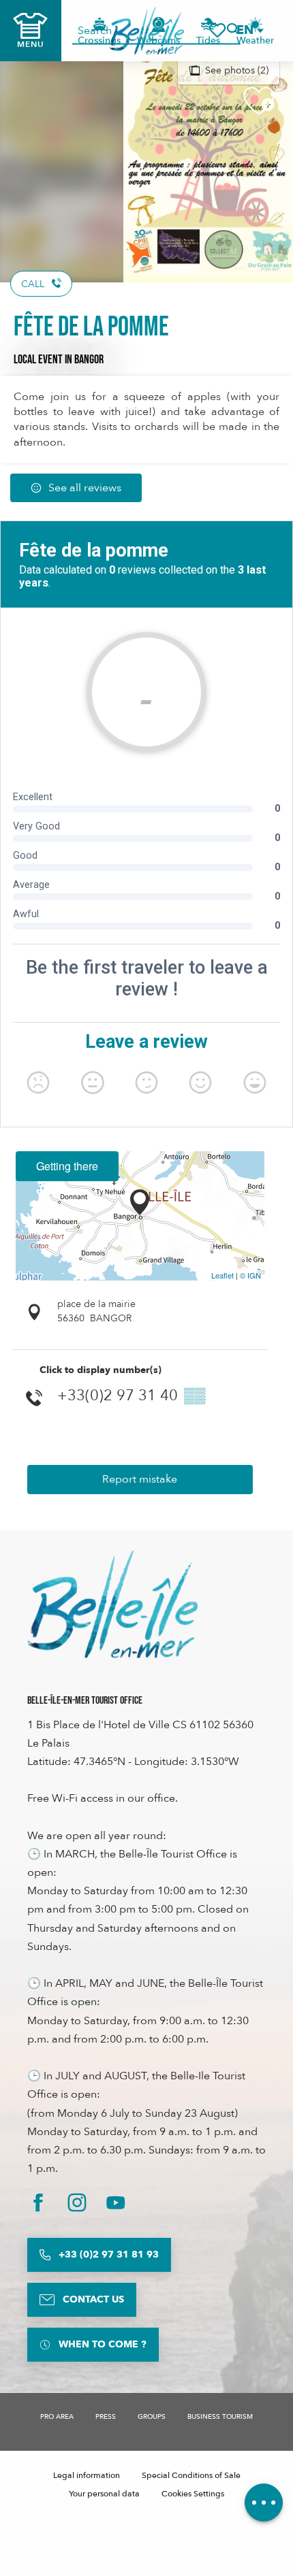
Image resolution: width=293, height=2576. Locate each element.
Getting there (67, 1166)
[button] (249, 30)
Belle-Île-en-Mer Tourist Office (85, 1701)
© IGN (250, 1275)
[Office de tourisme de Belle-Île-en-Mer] (112, 1604)
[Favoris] (217, 30)
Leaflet (222, 1275)
